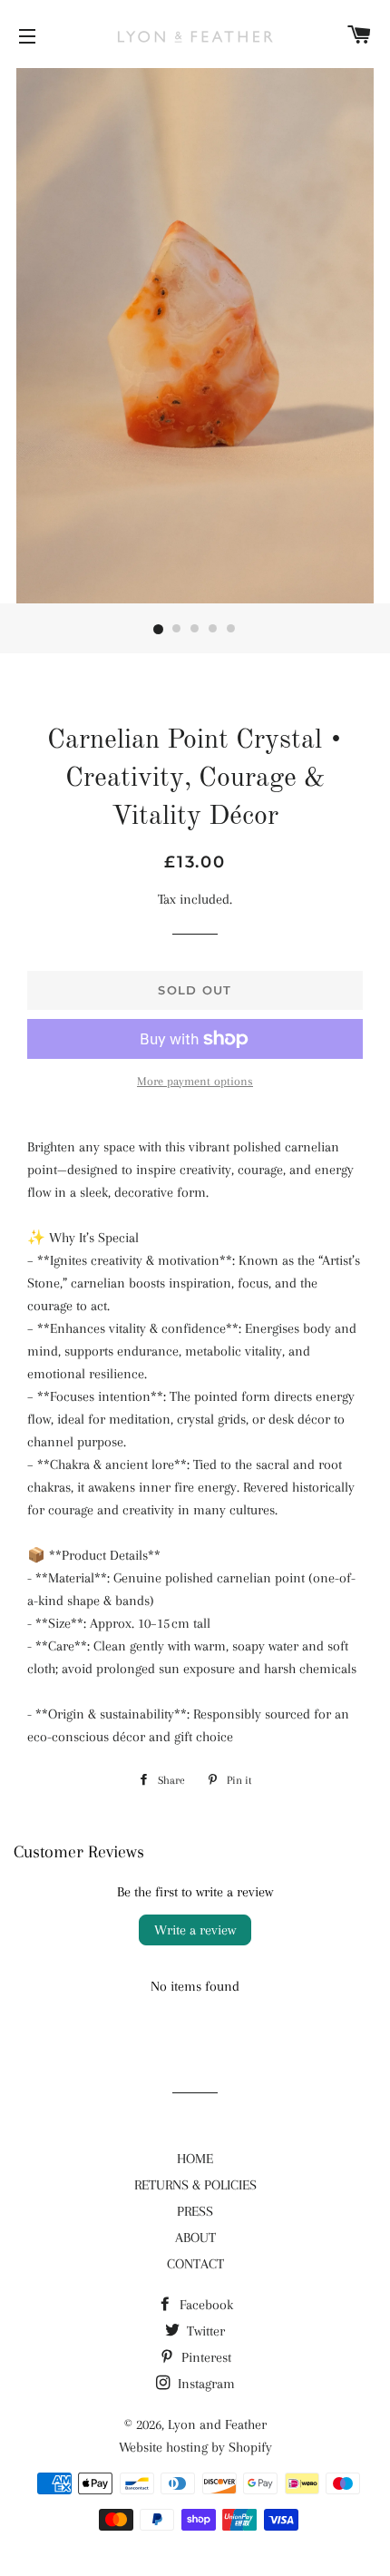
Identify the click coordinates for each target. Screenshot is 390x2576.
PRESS (195, 2211)
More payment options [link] (195, 1081)
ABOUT (195, 2238)
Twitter (204, 2331)
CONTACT (195, 2264)
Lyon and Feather (217, 2424)
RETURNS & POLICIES (195, 2185)
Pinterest (205, 2357)
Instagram (205, 2384)
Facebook (205, 2305)
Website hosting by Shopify (195, 2447)
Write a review (195, 1930)
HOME (195, 2159)
